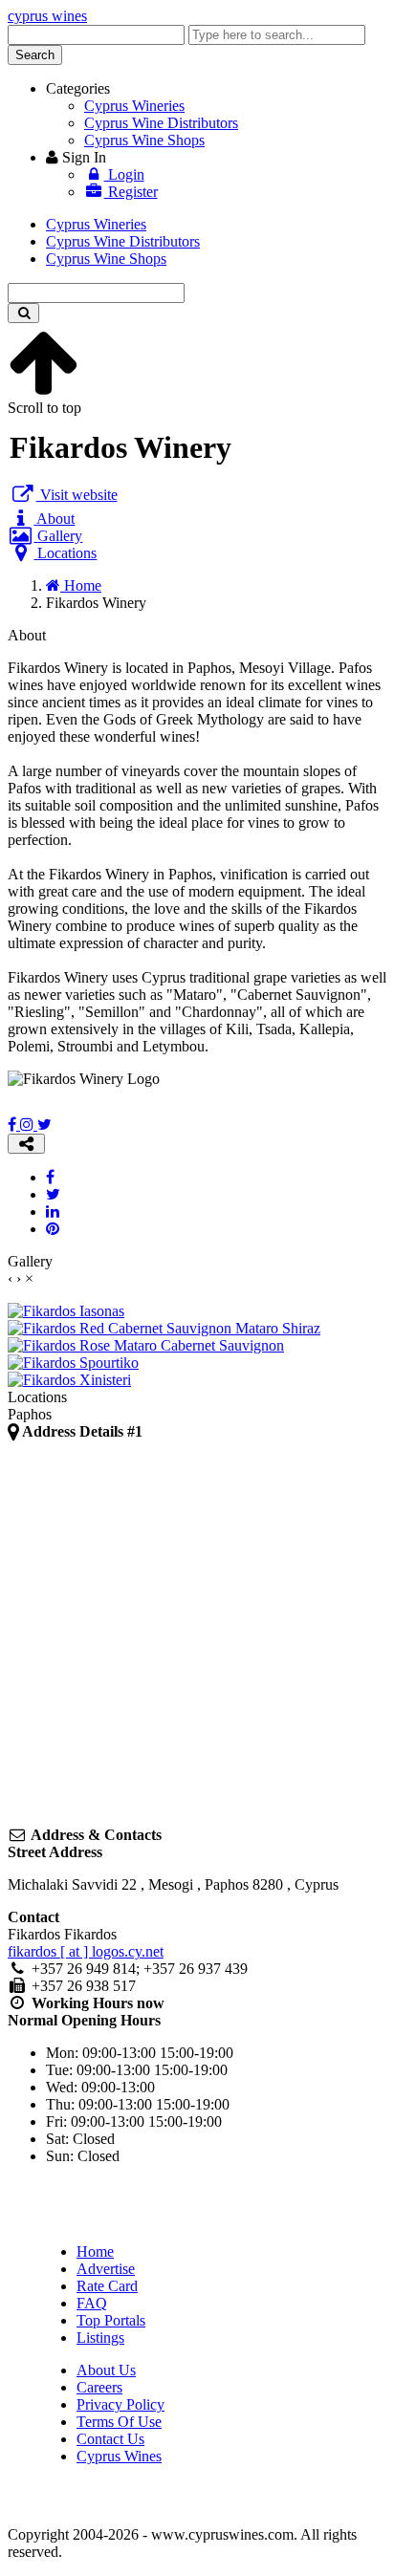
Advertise (106, 2269)
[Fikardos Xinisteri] (69, 1380)
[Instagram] (29, 1125)
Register (131, 192)
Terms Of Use (119, 2422)
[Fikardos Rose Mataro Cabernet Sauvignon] (146, 1345)
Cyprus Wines (119, 2456)
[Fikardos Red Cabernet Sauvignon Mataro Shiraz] (164, 1328)
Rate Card (107, 2286)
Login (124, 174)
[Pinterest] (53, 1229)
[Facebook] (14, 1125)
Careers (99, 2387)
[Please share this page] (26, 1144)
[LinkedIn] (53, 1212)
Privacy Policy (120, 2404)
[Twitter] (44, 1125)
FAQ (92, 2303)
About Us (106, 2370)
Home (95, 2251)
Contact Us (110, 2439)
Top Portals (111, 2320)
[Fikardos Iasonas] (66, 1311)
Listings (100, 2338)
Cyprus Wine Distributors (161, 123)
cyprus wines (47, 16)
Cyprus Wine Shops (144, 140)
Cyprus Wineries (134, 106)
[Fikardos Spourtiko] (73, 1363)
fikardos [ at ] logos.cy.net (86, 1951)
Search (35, 55)
